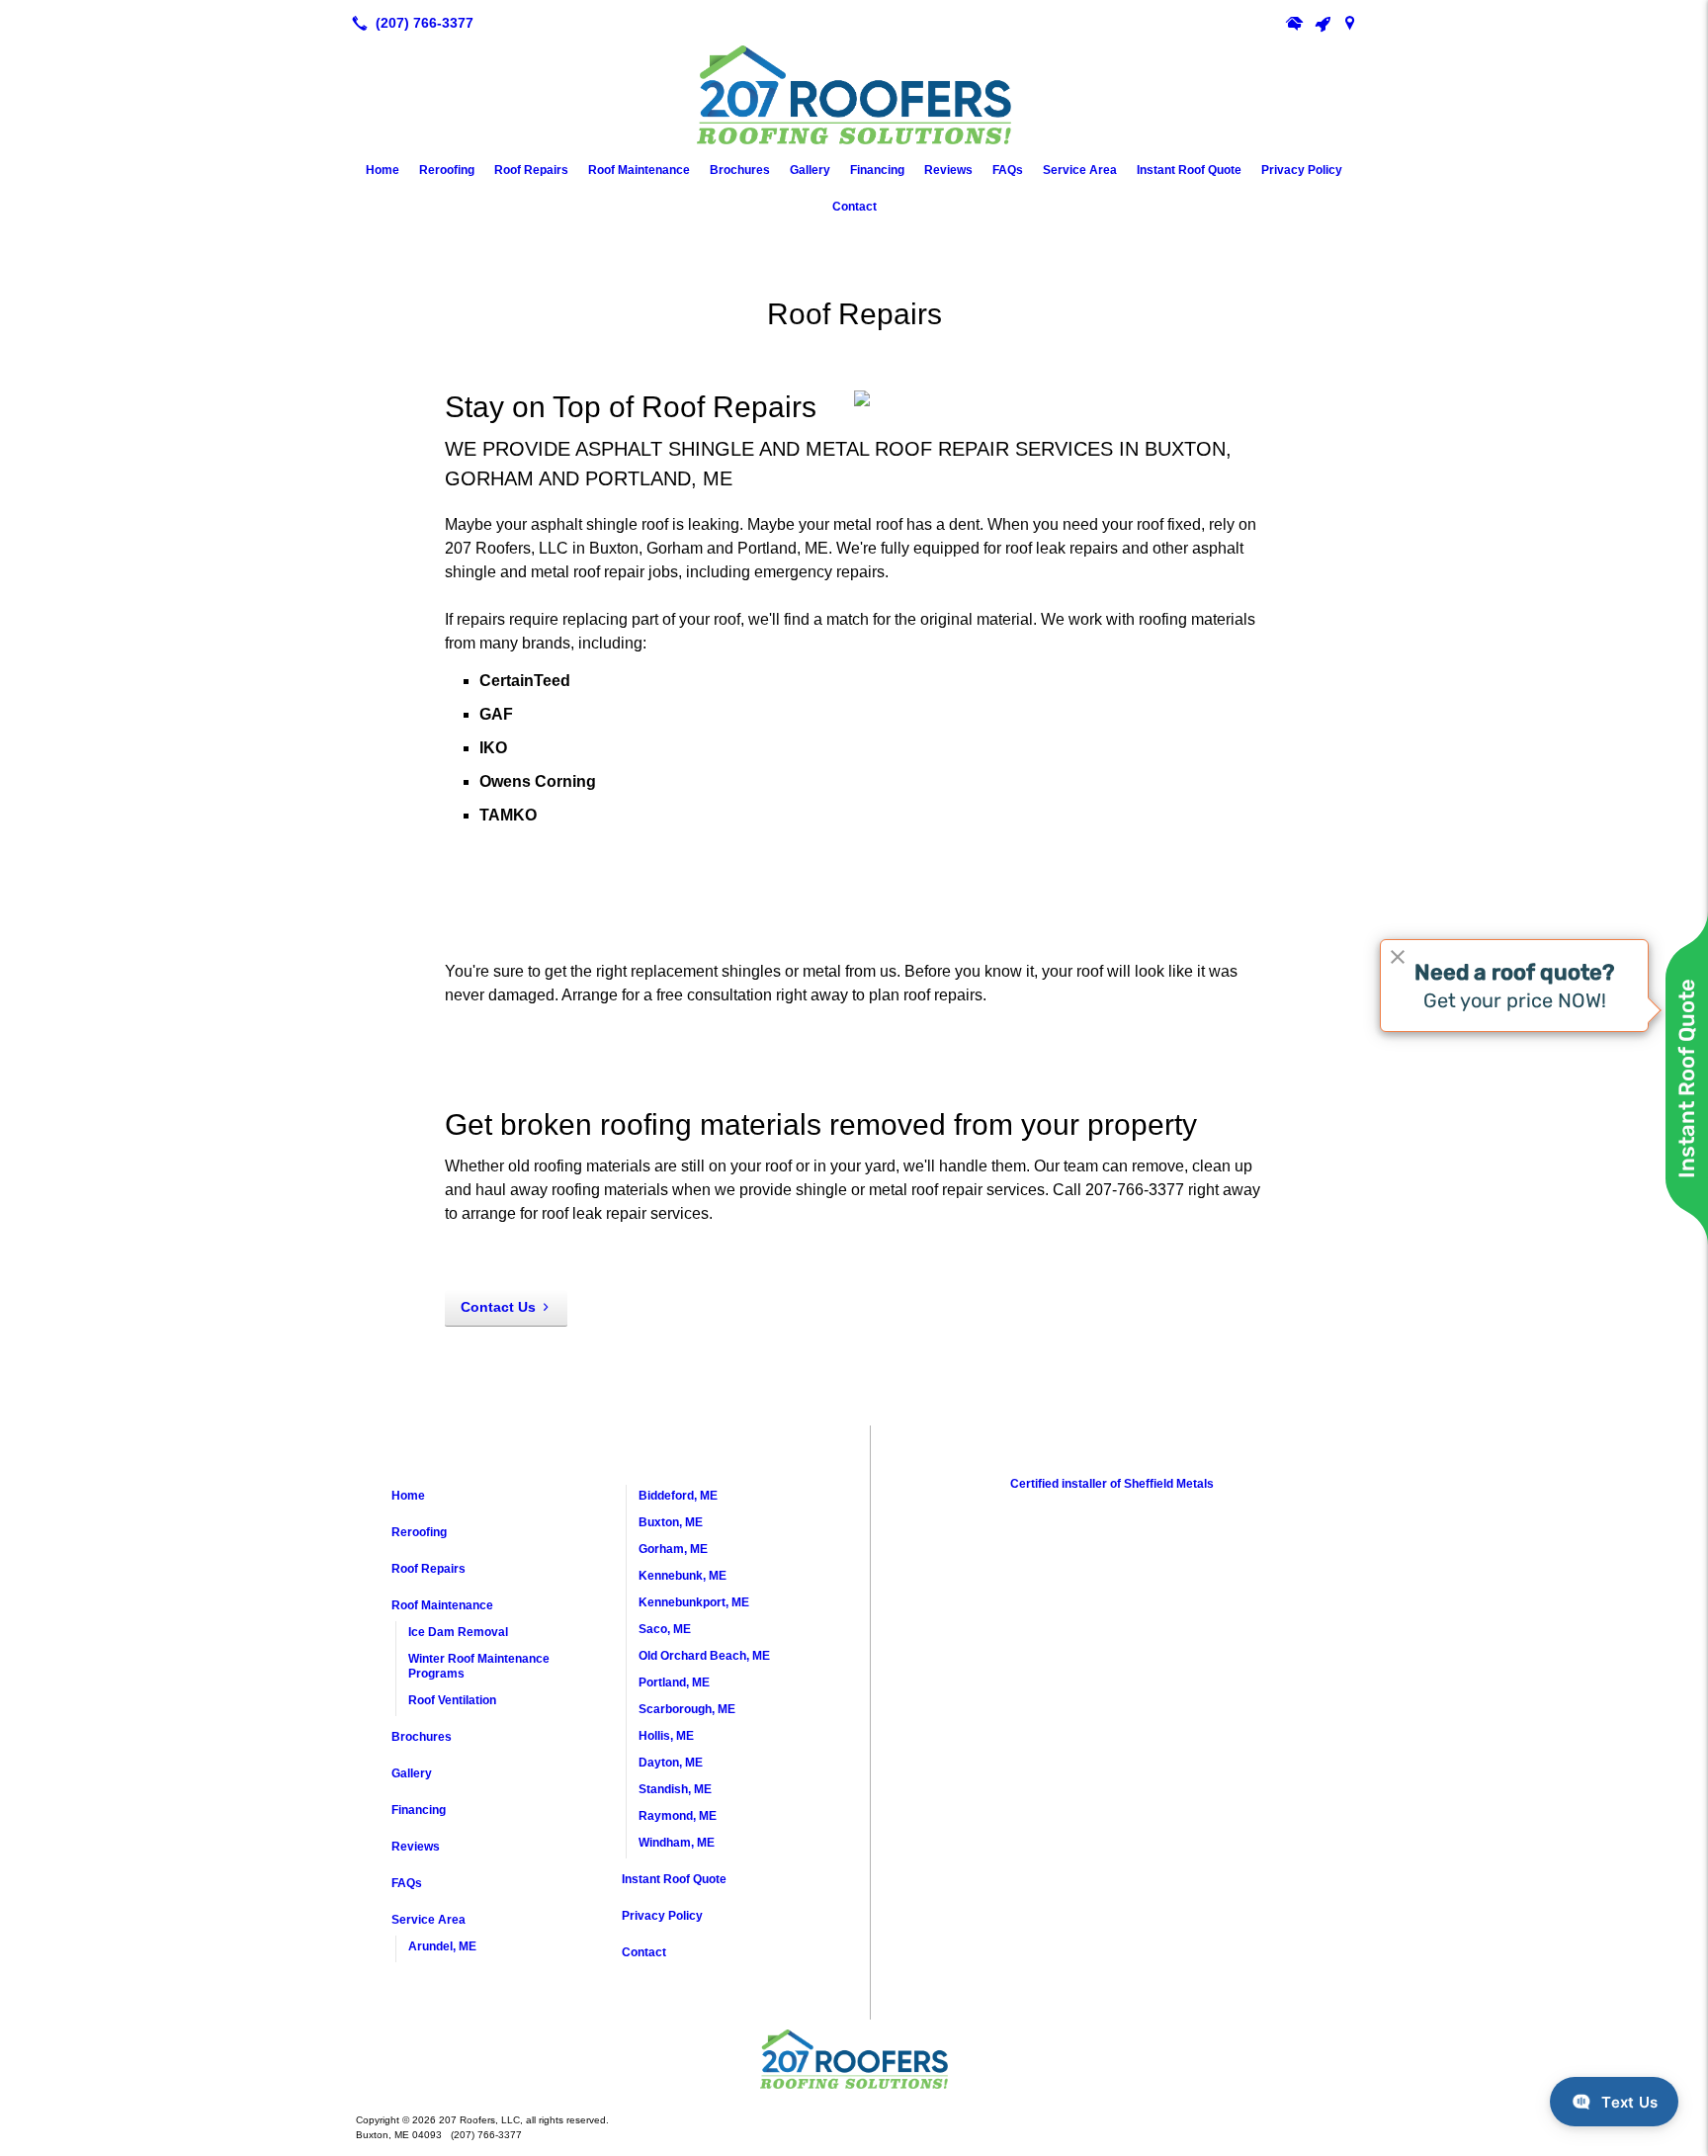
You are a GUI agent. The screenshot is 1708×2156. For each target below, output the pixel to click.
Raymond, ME (678, 1816)
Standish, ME (675, 1789)
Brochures (740, 170)
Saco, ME (665, 1629)
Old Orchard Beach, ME (704, 1656)
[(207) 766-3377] (409, 23)
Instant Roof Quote (1189, 170)
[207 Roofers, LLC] (854, 2059)
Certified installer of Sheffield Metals (1112, 1484)
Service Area (1080, 170)
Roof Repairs (531, 170)
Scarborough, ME (687, 1709)
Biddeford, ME (678, 1496)
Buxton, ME (671, 1522)
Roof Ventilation (452, 1700)
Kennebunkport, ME (694, 1602)
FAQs (1008, 170)
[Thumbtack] (1323, 23)
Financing (877, 170)
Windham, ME (677, 1843)
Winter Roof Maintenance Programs (479, 1666)
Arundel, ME (442, 1946)
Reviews (948, 170)
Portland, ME (674, 1682)
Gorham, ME (673, 1549)
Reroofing (447, 170)
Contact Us (498, 1307)
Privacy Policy (1302, 170)
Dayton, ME (671, 1763)
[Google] (1350, 23)
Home (383, 170)
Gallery (810, 170)
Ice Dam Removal (458, 1632)
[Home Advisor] (1295, 23)
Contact (854, 207)
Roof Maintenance (639, 170)
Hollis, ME (666, 1736)
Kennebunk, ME (683, 1576)
